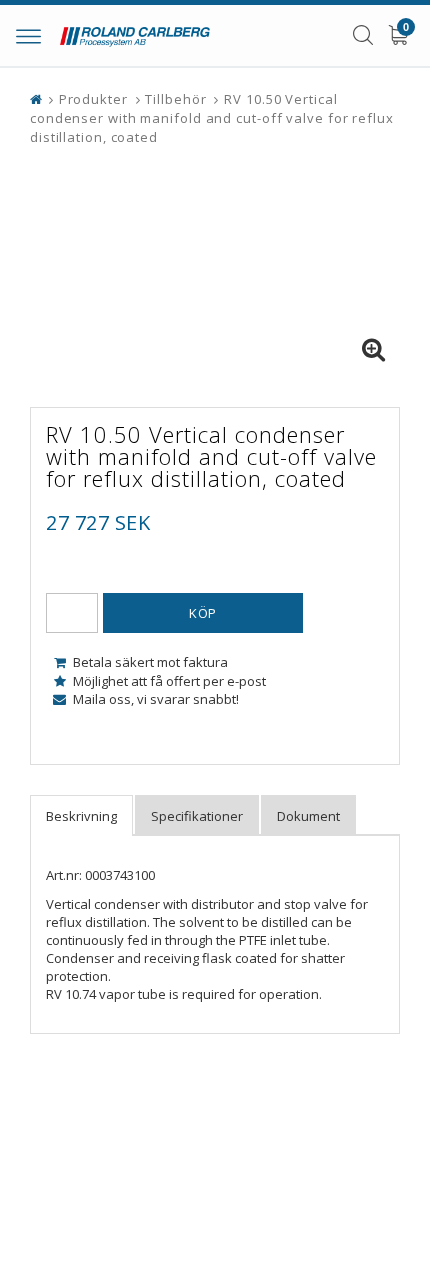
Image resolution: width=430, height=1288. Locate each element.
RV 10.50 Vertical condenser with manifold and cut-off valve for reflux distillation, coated (212, 118)
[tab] (81, 815)
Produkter (93, 99)
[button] (373, 350)
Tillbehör (175, 99)
